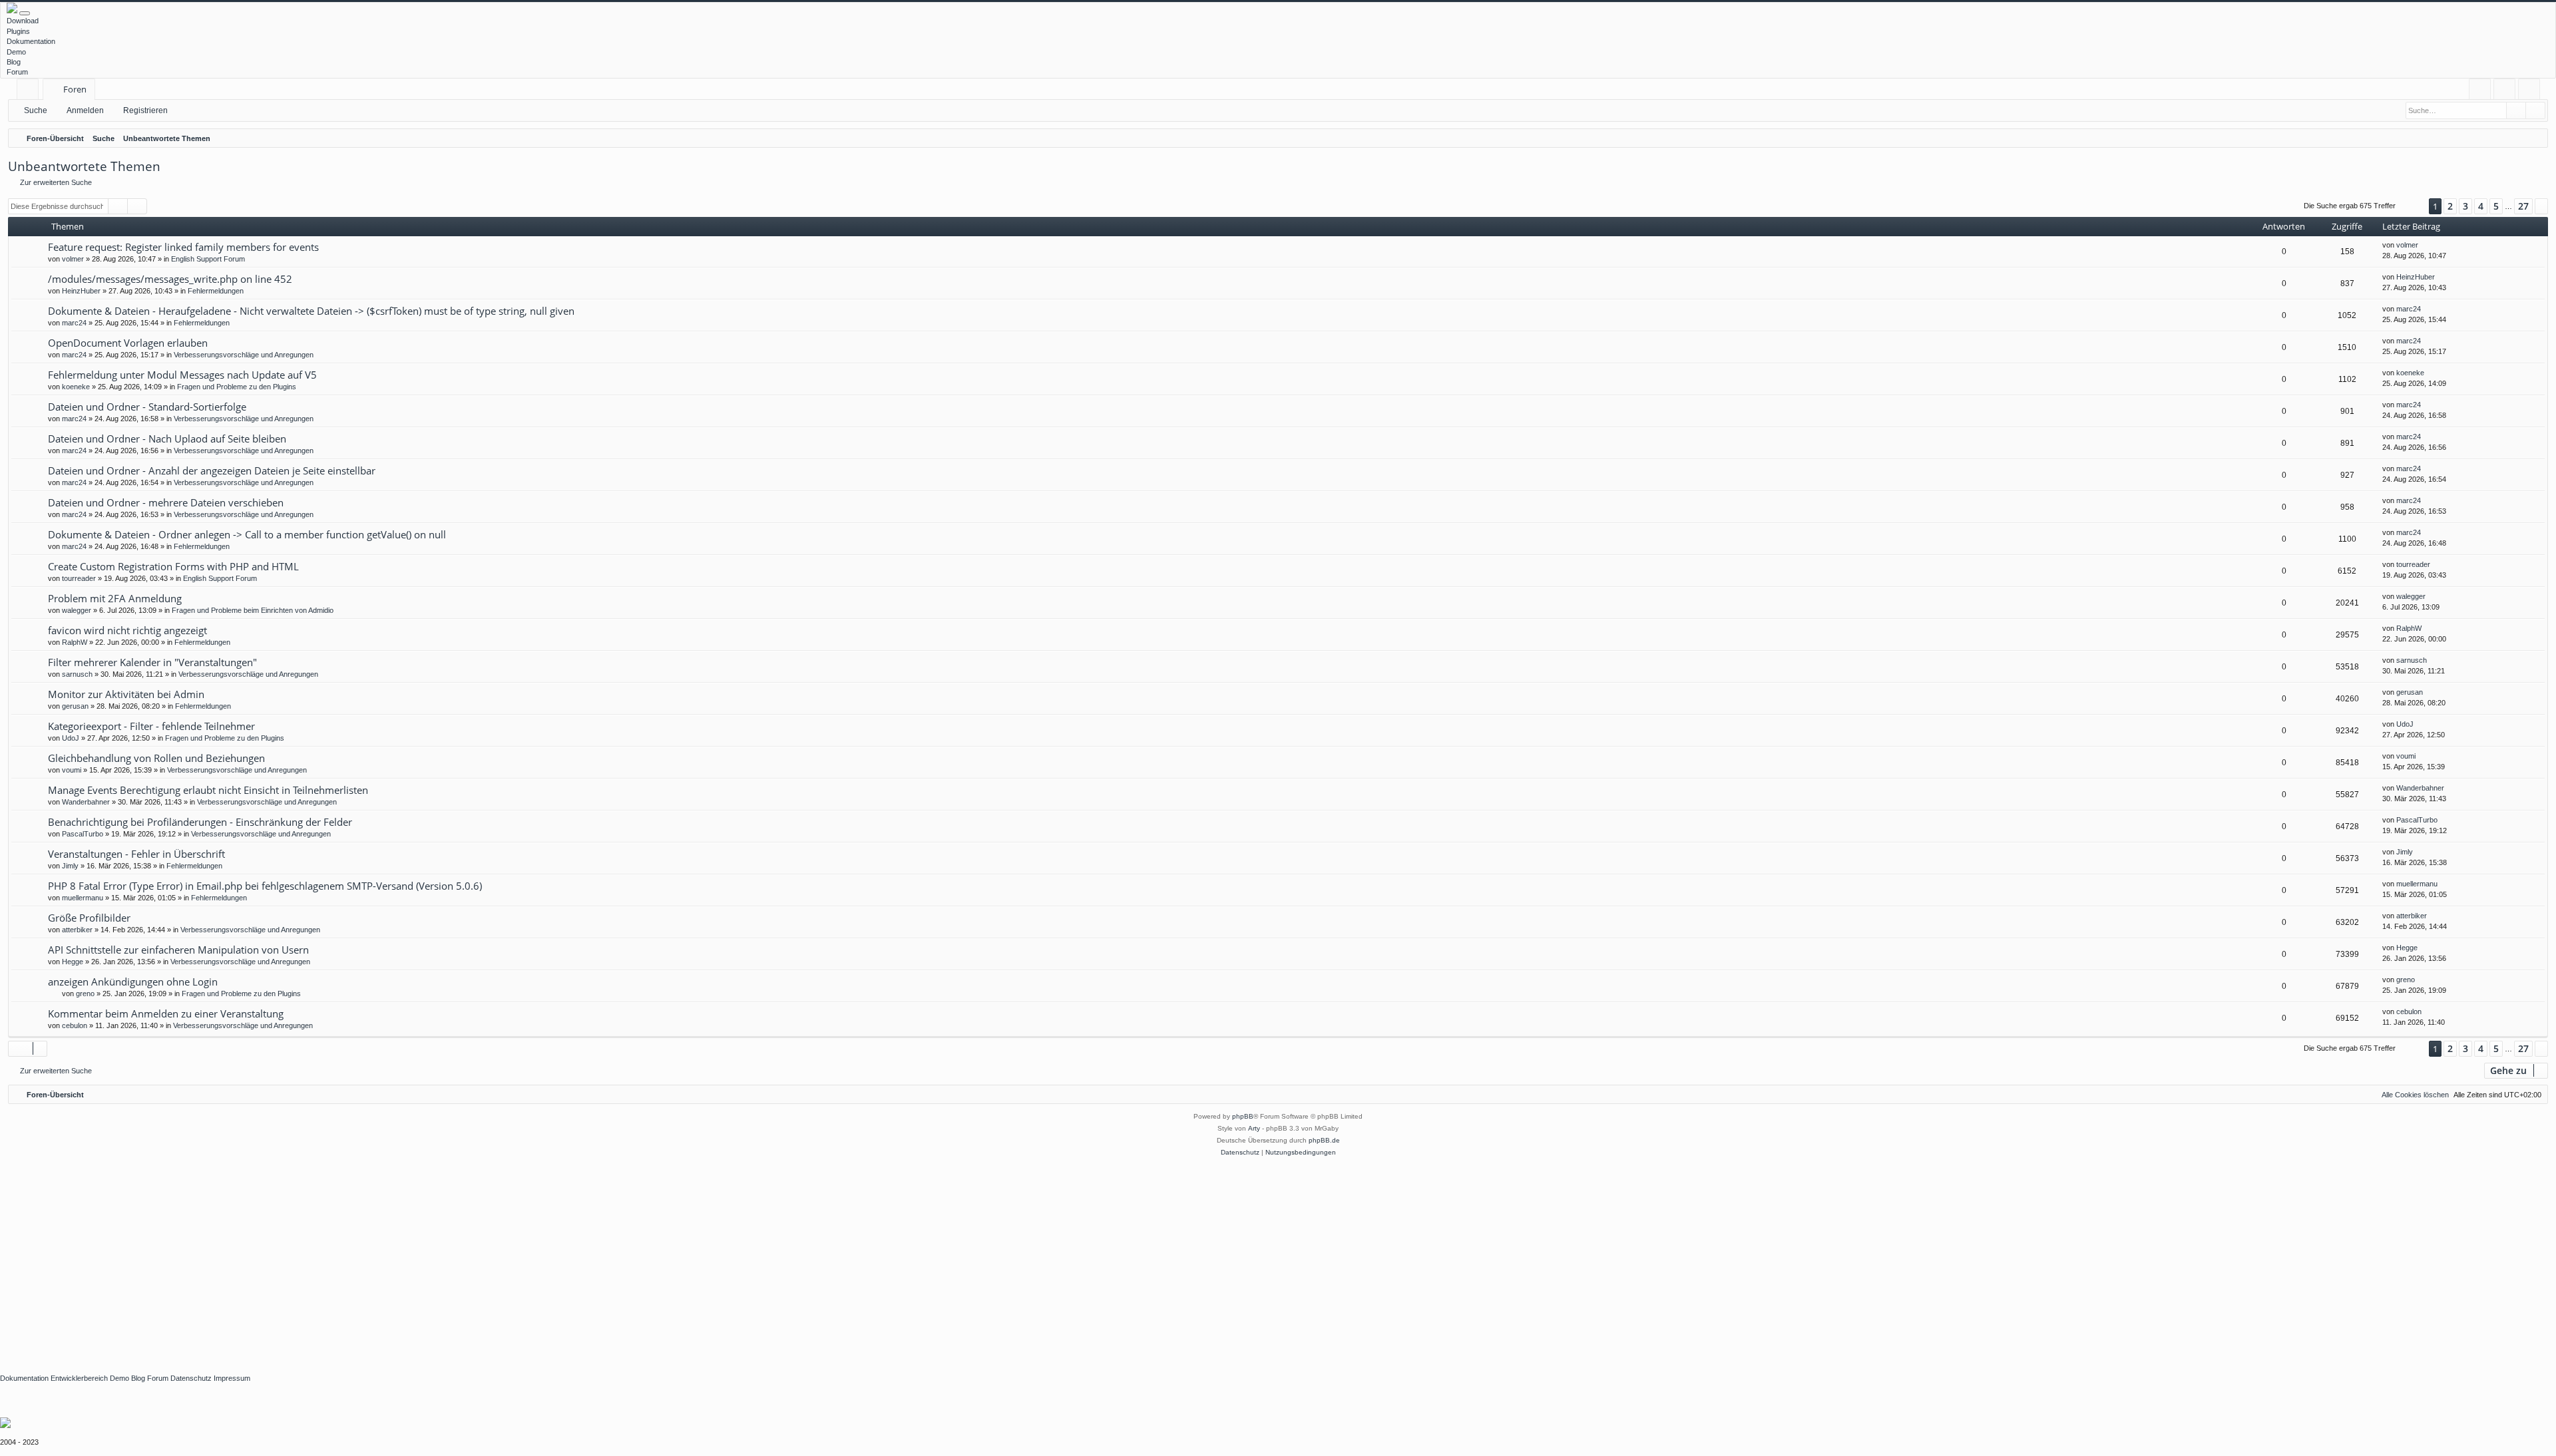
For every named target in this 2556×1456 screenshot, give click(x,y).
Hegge (73, 962)
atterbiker (77, 930)
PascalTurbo (83, 834)
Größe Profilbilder (89, 918)
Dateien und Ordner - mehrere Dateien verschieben (166, 502)
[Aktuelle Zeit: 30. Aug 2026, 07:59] (2535, 138)
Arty (1254, 1128)
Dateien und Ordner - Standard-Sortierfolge (147, 407)
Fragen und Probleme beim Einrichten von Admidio (253, 610)
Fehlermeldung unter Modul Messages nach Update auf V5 (182, 375)
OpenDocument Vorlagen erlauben (128, 343)
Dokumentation (31, 41)
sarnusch (77, 674)
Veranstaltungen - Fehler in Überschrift (136, 854)
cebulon (75, 1025)
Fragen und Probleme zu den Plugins (237, 387)
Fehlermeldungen (216, 291)
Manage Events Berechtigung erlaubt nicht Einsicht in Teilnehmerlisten (208, 790)
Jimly (70, 866)
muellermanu (83, 898)
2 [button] (2450, 206)
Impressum (232, 1378)
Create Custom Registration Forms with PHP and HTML (173, 566)
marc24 (74, 323)
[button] (2412, 207)
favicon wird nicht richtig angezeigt (127, 630)
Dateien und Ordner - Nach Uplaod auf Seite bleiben (167, 439)
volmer (73, 259)
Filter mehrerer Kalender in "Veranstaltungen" (152, 662)
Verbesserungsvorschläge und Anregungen (244, 355)
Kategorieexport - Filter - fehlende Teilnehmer (151, 726)
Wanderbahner (86, 802)
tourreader (79, 578)
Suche (36, 110)
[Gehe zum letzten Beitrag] (2425, 245)
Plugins (18, 31)
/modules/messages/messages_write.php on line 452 (170, 279)
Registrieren (145, 110)
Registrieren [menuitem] (2532, 91)
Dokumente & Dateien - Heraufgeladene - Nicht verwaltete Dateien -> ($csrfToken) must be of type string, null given (311, 311)
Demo (16, 52)
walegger (77, 610)
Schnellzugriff (30, 91)
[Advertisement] (399, 1258)
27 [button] (2523, 206)
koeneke (76, 387)
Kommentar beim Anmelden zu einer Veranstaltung (166, 1013)
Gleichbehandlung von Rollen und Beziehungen (156, 758)
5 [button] (2496, 206)
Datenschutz (191, 1378)
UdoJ (71, 738)
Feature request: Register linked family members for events (183, 247)
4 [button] (2481, 206)
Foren (75, 89)
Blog (14, 62)
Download (23, 21)
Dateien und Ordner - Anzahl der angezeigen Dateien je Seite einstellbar (212, 470)
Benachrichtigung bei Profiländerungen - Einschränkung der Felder (200, 822)
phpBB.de (1324, 1140)
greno (85, 994)
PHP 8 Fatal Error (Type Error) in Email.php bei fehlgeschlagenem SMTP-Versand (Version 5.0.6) (265, 886)
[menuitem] (2480, 90)
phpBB (1243, 1116)
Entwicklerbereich (79, 1378)
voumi (72, 770)
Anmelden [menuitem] (2507, 91)
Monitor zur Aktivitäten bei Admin (126, 694)
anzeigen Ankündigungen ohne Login (133, 982)
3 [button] (2465, 206)
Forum (17, 72)
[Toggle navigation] (25, 13)
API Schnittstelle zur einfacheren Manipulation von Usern (178, 950)
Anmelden (85, 110)
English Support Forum (208, 259)
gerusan (75, 706)
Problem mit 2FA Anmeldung (115, 598)
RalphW (75, 642)
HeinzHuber (81, 291)
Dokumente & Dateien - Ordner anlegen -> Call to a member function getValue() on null (247, 534)
